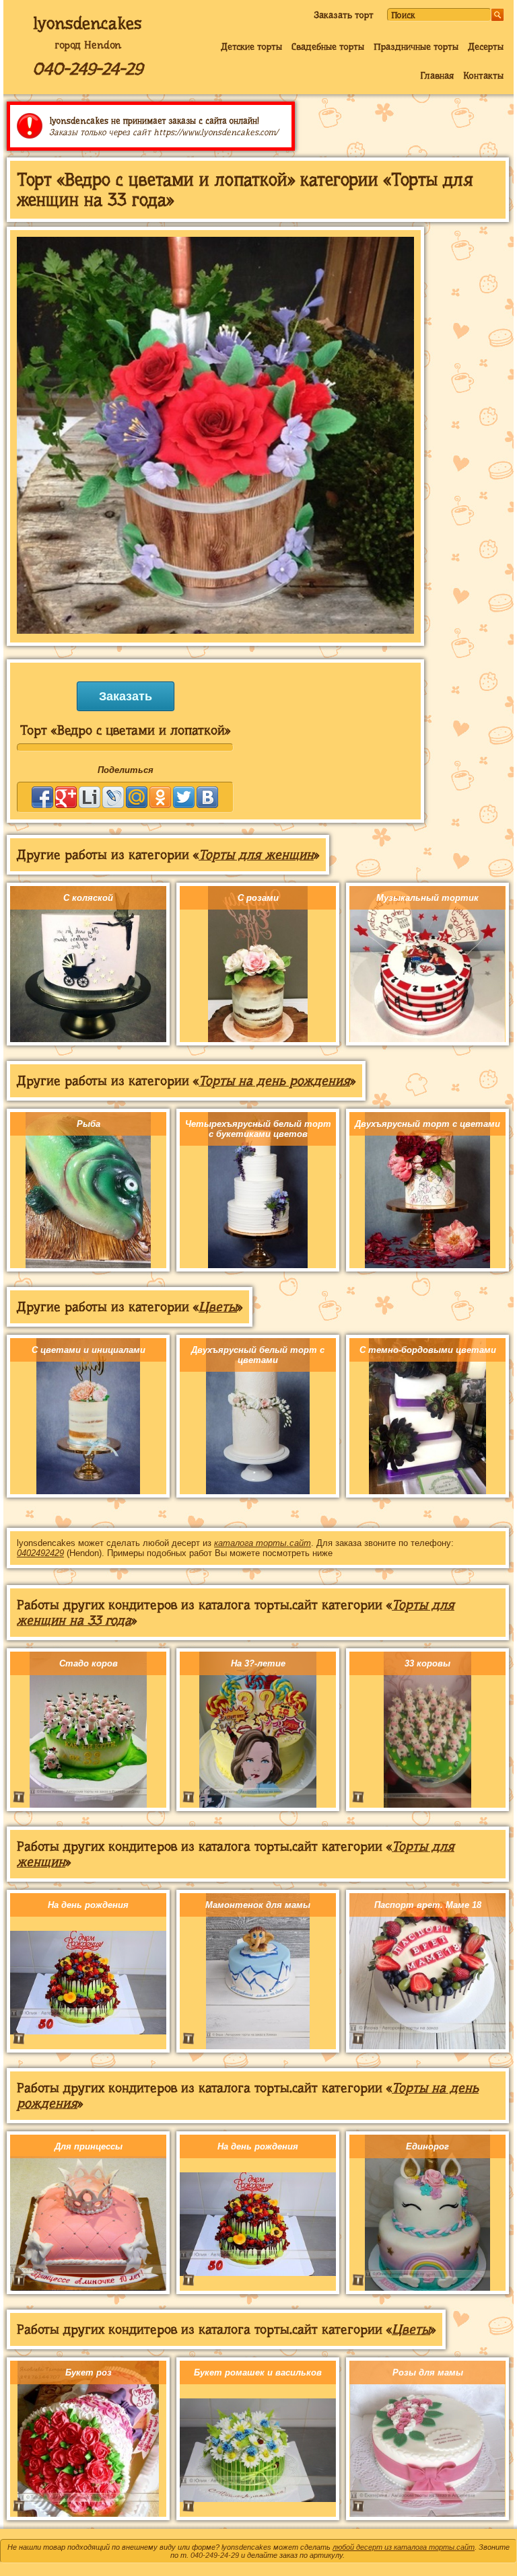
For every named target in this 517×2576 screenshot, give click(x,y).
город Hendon (88, 45)
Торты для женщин (256, 855)
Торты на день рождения (274, 1081)
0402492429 (40, 1553)
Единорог (427, 2146)
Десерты (486, 46)
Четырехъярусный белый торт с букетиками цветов (258, 1129)
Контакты (483, 75)
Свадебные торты (328, 46)
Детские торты (251, 46)
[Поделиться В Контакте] (207, 797)
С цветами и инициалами (89, 1350)
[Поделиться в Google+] (66, 797)
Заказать (126, 696)
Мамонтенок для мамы (258, 1905)
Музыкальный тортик (427, 898)
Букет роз (89, 2372)
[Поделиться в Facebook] (42, 797)
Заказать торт (344, 15)
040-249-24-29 (88, 69)
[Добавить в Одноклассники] (160, 797)
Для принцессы (89, 2146)
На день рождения (88, 1905)
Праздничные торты (416, 46)
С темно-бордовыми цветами (428, 1350)
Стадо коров (89, 1663)
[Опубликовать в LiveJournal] (113, 797)
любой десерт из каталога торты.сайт (404, 2547)
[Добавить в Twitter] (184, 797)
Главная (437, 75)
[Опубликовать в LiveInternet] (90, 797)
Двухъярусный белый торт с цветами (258, 1355)
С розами (258, 898)
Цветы (218, 1307)
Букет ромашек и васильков (258, 2372)
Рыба (89, 1124)
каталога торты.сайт (263, 1543)
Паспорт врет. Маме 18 (428, 1905)
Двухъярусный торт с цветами (427, 1124)
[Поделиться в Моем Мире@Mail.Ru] (137, 797)
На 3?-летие (258, 1663)
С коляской (88, 898)
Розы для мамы (428, 2372)
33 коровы (427, 1663)
